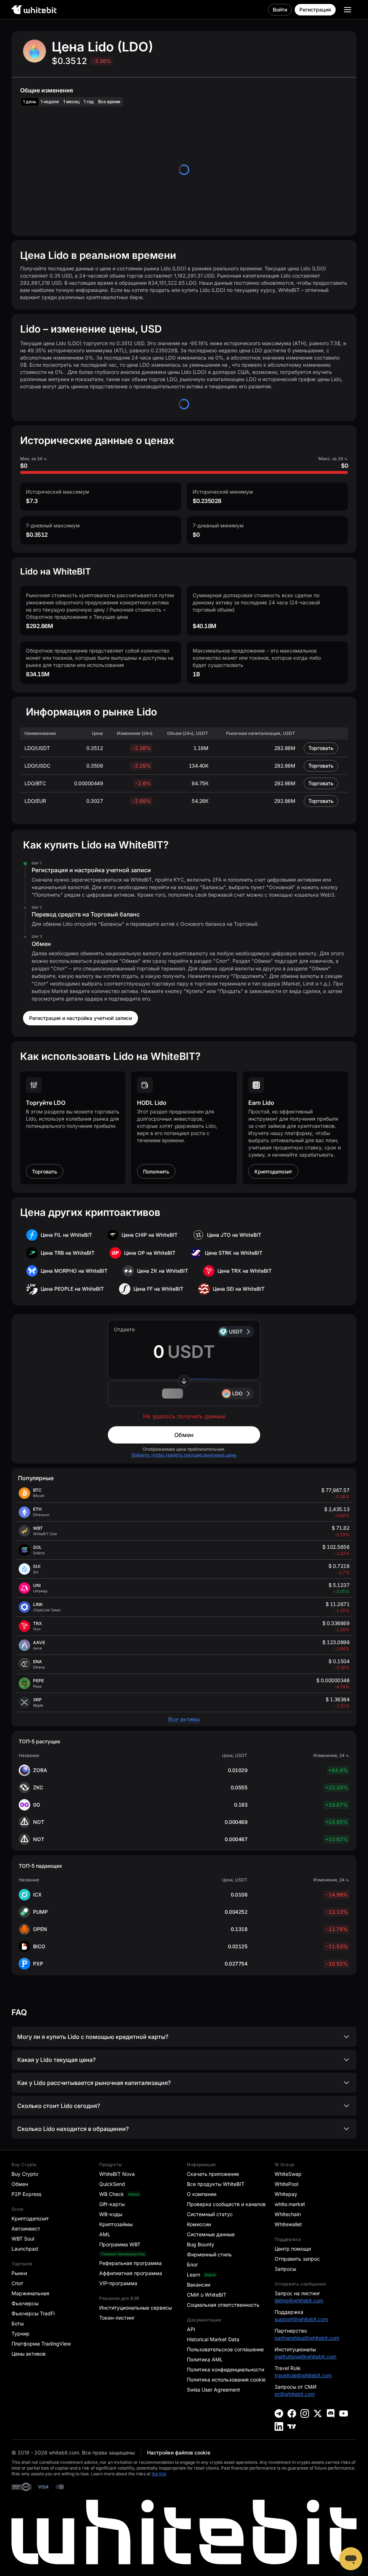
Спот (17, 2283)
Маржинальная (30, 2293)
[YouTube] (344, 2413)
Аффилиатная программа (131, 2273)
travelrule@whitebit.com (303, 2375)
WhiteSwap (288, 2174)
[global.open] (348, 10)
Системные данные (211, 2234)
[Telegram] (279, 2413)
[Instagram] (305, 2413)
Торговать (321, 748)
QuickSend (112, 2184)
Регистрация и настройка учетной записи (80, 1018)
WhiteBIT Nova (117, 2174)
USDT (236, 1332)
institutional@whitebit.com (305, 2357)
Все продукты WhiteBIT (216, 2184)
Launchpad (25, 2249)
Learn (194, 2275)
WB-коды (111, 2214)
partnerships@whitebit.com (307, 2338)
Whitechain (288, 2214)
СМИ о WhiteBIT (207, 2295)
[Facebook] (292, 2413)
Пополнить (156, 1172)
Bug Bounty (201, 2244)
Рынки (19, 2273)
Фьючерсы (25, 2303)
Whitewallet (288, 2224)
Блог (192, 2264)
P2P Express (26, 2194)
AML (105, 2234)
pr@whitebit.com (295, 2394)
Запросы (285, 2269)
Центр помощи (293, 2249)
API (191, 2329)
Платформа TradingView (41, 2344)
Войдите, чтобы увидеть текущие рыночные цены (184, 1455)
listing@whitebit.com (299, 2300)
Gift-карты (112, 2204)
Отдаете (124, 1329)
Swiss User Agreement (213, 2390)
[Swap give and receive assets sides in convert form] (184, 1381)
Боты (18, 2323)
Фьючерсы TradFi (33, 2313)
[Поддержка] (351, 2559)
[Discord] (331, 2413)
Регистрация (315, 10)
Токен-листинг (117, 2318)
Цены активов (29, 2354)
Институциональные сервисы (135, 2308)
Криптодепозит (273, 1172)
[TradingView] (292, 2426)
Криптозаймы (116, 2224)
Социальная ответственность (223, 2305)
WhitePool (286, 2184)
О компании (202, 2194)
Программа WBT (120, 2244)
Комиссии (199, 2224)
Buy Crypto (25, 2174)
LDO (237, 1393)
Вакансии (199, 2285)
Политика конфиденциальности (226, 2369)
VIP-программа (118, 2283)
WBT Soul (23, 2239)
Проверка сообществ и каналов (226, 2204)
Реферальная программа (130, 2263)
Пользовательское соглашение (225, 2349)
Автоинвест (26, 2229)
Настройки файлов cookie (179, 2453)
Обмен (184, 1435)
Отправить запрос (297, 2259)
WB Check (112, 2194)
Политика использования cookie (226, 2380)
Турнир (20, 2334)
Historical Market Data (213, 2339)
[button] (184, 1394)
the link (159, 2474)
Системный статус (210, 2214)
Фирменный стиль (209, 2254)
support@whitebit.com (301, 2319)
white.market (290, 2204)
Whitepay (286, 2194)
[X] (318, 2413)
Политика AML (205, 2359)
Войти (280, 10)
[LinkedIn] (279, 2426)
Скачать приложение (213, 2174)
